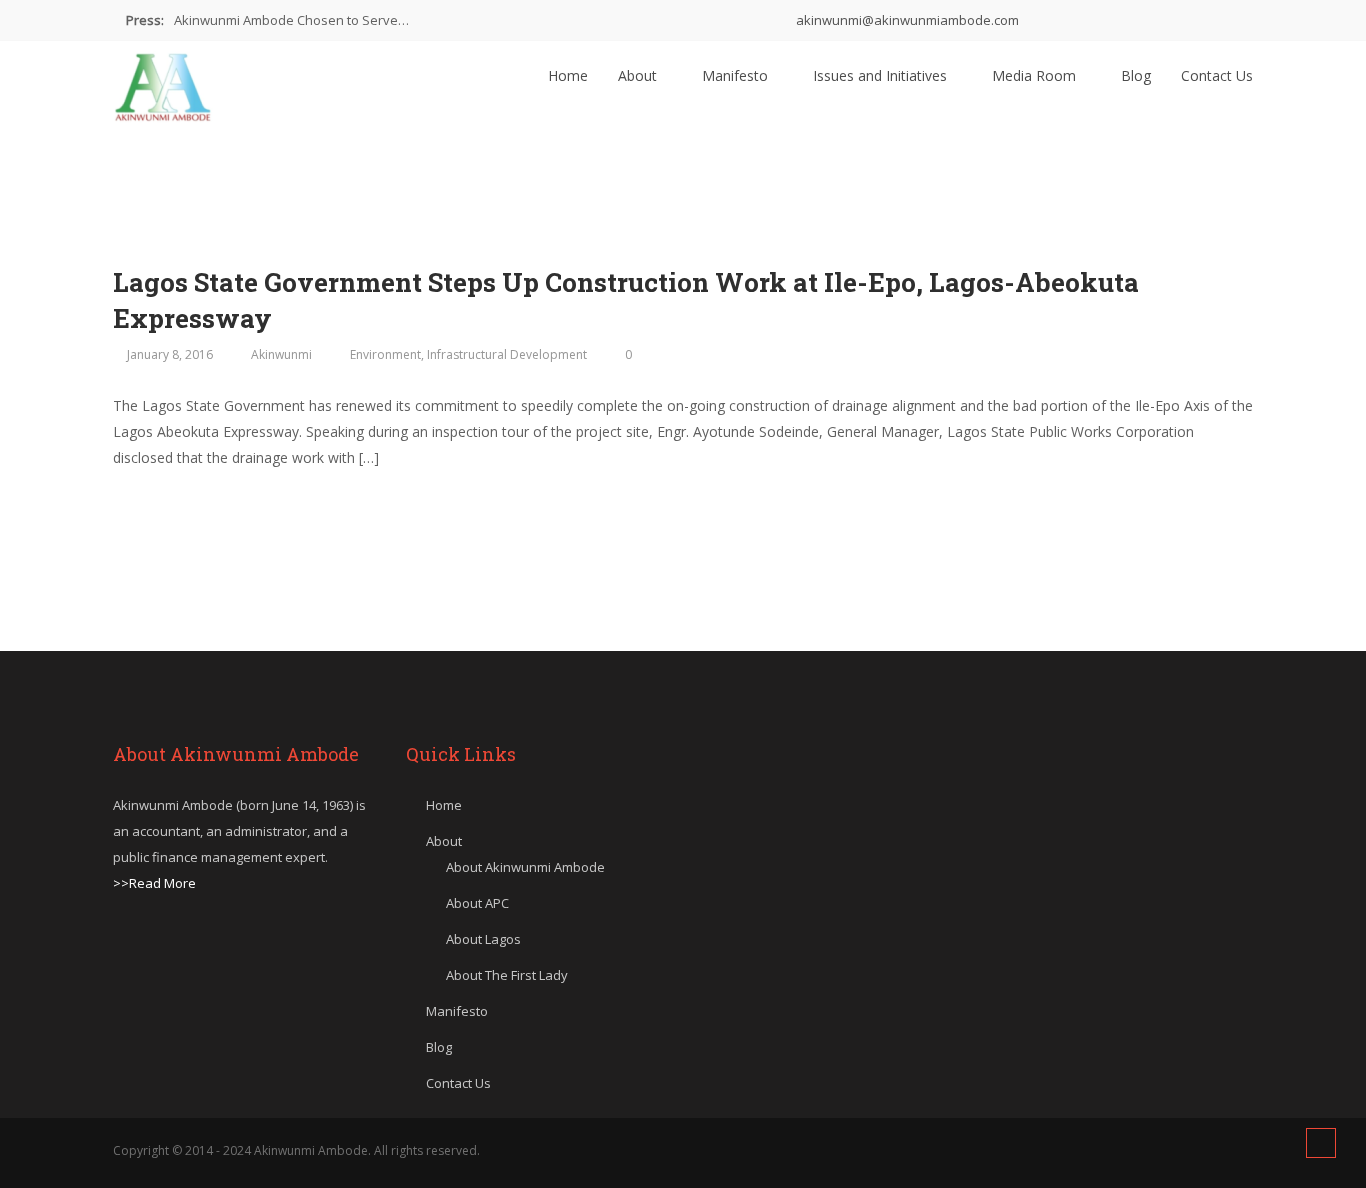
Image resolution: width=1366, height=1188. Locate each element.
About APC (477, 903)
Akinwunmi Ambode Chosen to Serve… (291, 20)
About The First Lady (507, 975)
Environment (385, 354)
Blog (1136, 75)
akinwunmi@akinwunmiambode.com (906, 20)
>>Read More (154, 883)
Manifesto (737, 75)
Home (568, 75)
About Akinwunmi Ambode (525, 867)
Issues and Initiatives (882, 75)
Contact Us (1217, 75)
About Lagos (483, 939)
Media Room (1036, 75)
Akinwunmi (281, 354)
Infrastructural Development (507, 354)
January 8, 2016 (170, 354)
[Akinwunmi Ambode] (163, 82)
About (639, 75)
